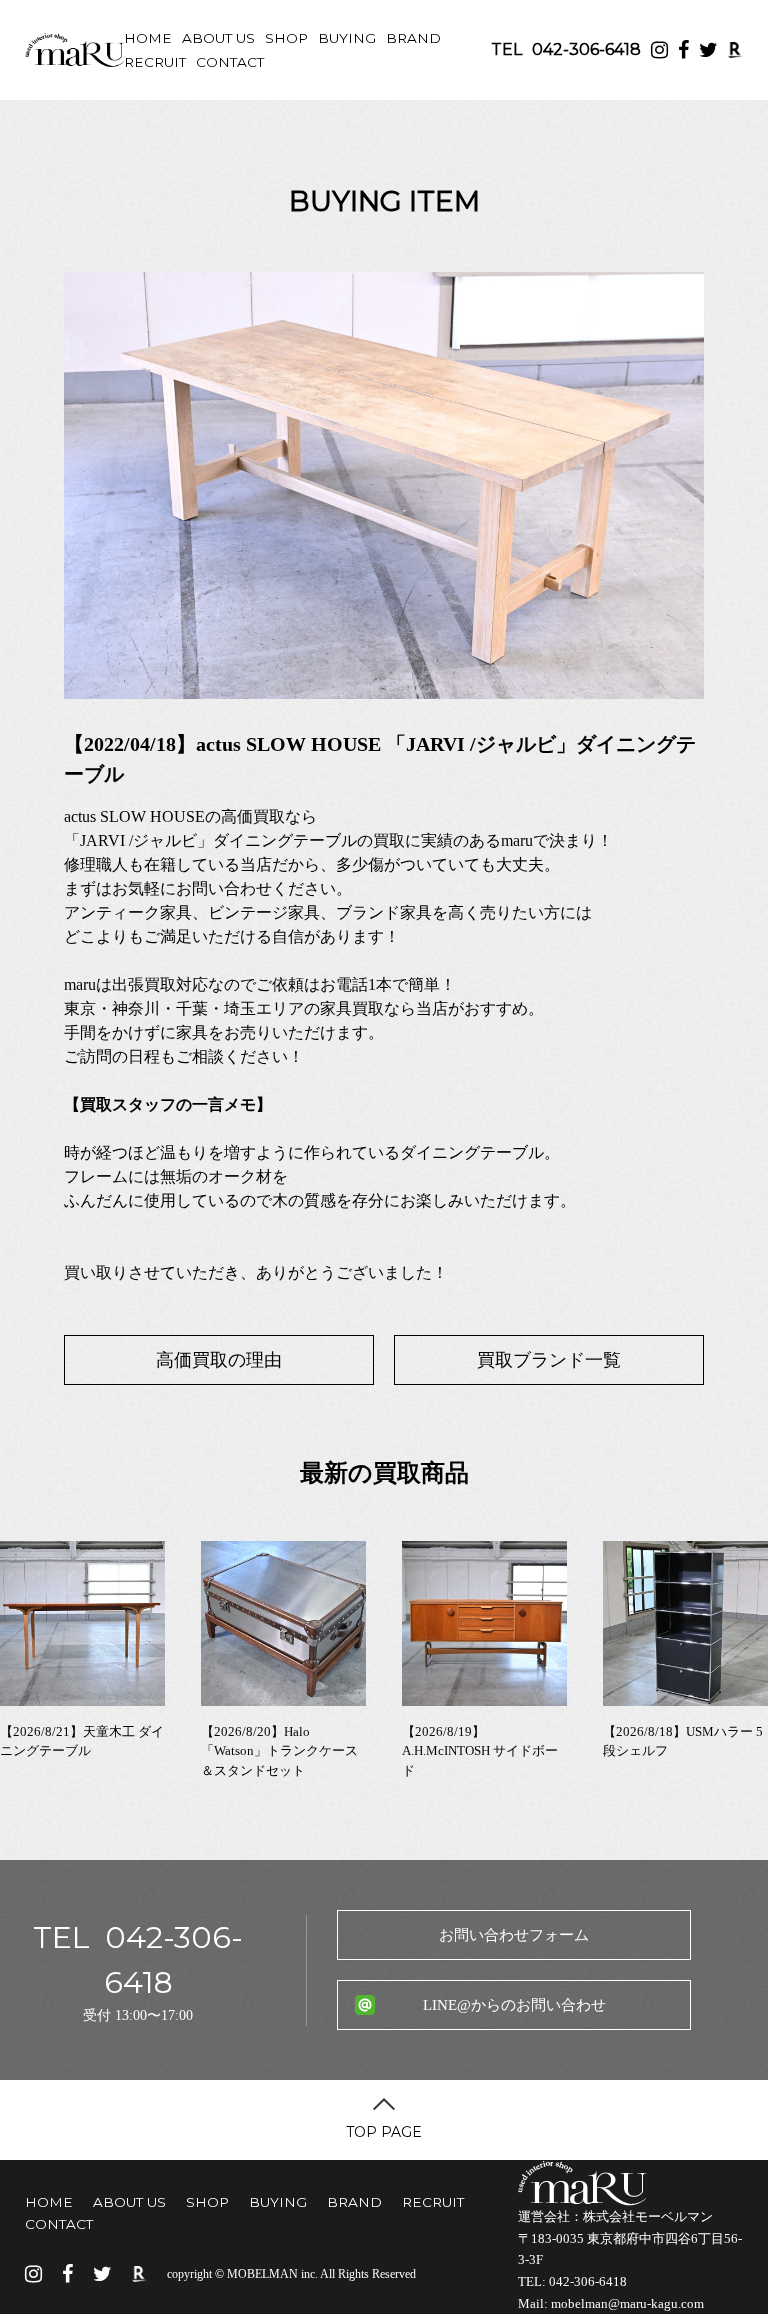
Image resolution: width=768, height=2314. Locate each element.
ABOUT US (218, 38)
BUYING (347, 38)
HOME (148, 38)
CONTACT (230, 62)
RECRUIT (155, 62)
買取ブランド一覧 (549, 1360)
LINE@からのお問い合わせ (514, 2005)
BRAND (413, 38)
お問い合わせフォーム (514, 1935)
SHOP (286, 38)
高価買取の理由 (219, 1360)
